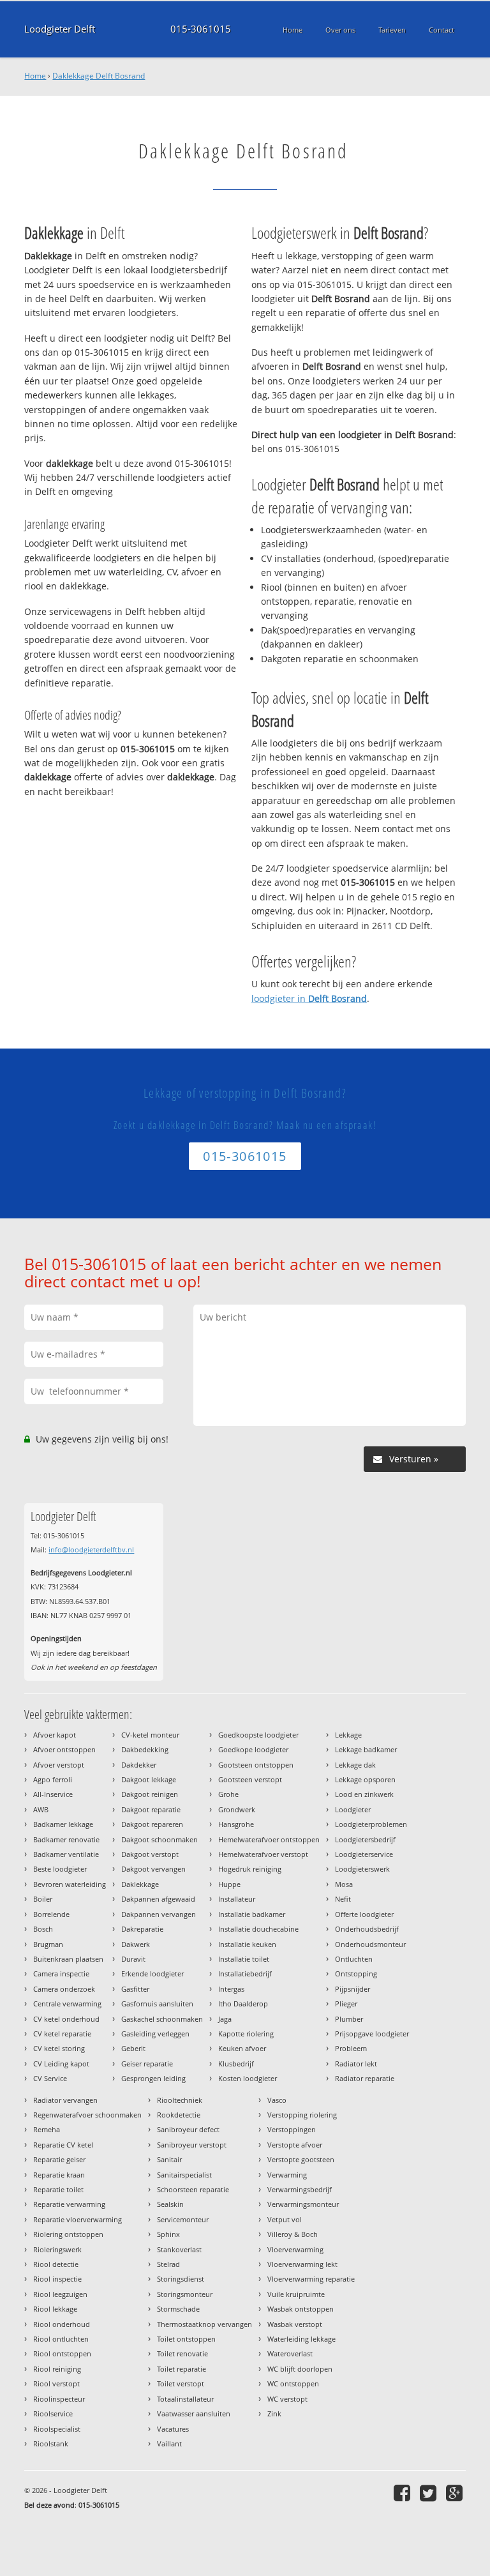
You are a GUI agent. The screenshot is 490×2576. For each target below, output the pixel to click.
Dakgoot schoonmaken (160, 1839)
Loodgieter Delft (60, 29)
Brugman (48, 1944)
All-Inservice (53, 1794)
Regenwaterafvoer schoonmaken (87, 2115)
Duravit (133, 1959)
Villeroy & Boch (293, 2234)
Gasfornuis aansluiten (157, 2004)
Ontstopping (356, 1974)
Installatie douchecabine (258, 1929)
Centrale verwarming (67, 2004)
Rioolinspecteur (59, 2399)
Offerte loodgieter (364, 1914)
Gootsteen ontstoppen (256, 1765)
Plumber (349, 2019)
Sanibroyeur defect (188, 2129)
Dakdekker (139, 1765)
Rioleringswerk (57, 2249)
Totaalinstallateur (185, 2399)
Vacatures (173, 2429)
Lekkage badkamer (366, 1749)
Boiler (43, 1899)
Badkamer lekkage (63, 1824)
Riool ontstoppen (62, 2353)
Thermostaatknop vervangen (204, 2324)
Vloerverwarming (295, 2249)
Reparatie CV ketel (63, 2145)
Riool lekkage (55, 2309)
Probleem (351, 2048)
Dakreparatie (142, 1929)
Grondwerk (237, 1809)
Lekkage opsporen (365, 1779)
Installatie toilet (244, 1959)
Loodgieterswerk (362, 1869)
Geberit (133, 2048)
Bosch (43, 1929)
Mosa (344, 1884)
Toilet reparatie (182, 2369)
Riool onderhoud (62, 2324)
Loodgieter (353, 1809)
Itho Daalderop (243, 2004)
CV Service (50, 2078)
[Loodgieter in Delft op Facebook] (404, 2493)
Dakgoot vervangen (153, 1869)
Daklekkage (140, 1884)
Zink (274, 2413)
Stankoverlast (179, 2249)
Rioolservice (53, 2413)
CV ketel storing (59, 2048)
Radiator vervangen (65, 2100)
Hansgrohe (236, 1824)
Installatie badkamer (252, 1914)
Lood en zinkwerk (364, 1794)
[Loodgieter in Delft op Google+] (456, 2493)
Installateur (237, 1899)
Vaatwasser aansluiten (194, 2413)
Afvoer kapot (55, 1735)
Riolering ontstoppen (68, 2234)
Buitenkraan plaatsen (68, 1959)
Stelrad (168, 2264)
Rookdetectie (179, 2115)
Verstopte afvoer (295, 2145)
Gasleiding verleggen (155, 2034)
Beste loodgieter (60, 1869)
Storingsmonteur (185, 2294)
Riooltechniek (180, 2100)
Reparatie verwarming (69, 2204)
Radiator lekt (356, 2064)
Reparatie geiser (59, 2159)
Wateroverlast (290, 2353)
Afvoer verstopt (59, 1765)
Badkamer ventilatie (66, 1854)
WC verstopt (287, 2399)
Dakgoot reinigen (150, 1794)
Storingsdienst (181, 2279)
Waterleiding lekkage (301, 2339)
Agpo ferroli (53, 1779)
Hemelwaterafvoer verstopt (263, 1854)
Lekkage (348, 1735)
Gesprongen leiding (153, 2078)
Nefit (343, 1899)
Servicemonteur (183, 2219)
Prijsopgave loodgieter (372, 2034)
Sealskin (170, 2204)
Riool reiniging (57, 2369)
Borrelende (51, 1914)
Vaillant (169, 2443)
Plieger (346, 2004)
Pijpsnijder (353, 1989)
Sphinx (168, 2234)
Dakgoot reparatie (151, 1809)
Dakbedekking (145, 1749)
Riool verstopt (56, 2383)
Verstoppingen (292, 2129)
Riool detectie (56, 2264)
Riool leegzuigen (60, 2294)
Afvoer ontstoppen (64, 1749)
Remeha (47, 2129)
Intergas (231, 1989)
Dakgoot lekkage (149, 1779)
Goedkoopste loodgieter (258, 1735)
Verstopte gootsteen (301, 2159)
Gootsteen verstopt (250, 1779)
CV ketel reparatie (62, 2034)
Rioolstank (51, 2443)
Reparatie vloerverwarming (78, 2219)
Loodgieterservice (364, 1854)
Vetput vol (285, 2219)
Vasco (277, 2100)
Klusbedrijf (236, 2064)
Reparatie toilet (58, 2189)
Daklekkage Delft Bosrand (99, 76)
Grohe (228, 1794)
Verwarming (287, 2175)
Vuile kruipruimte (296, 2294)
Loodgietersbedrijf (365, 1839)
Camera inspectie (61, 1974)
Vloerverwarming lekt (302, 2264)
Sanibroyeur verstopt (192, 2145)
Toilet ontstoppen (186, 2339)
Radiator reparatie (365, 2078)
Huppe (229, 1884)
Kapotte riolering (246, 2034)
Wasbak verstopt (295, 2324)
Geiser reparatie (147, 2064)
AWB (41, 1809)
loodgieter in (309, 998)
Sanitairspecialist (184, 2175)
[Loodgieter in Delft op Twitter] (430, 2493)
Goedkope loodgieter (253, 1749)
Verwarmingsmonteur (303, 2204)
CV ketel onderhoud (66, 2019)
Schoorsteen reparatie (193, 2189)
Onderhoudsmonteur (370, 1944)
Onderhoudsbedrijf (367, 1929)
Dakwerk (136, 1944)
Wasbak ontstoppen (301, 2309)
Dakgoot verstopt (150, 1854)
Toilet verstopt (181, 2383)
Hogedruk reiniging (250, 1869)
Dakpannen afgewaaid (158, 1899)
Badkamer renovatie (66, 1839)
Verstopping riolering (302, 2115)
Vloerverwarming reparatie (311, 2279)
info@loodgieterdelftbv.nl (91, 1549)
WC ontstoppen (293, 2383)
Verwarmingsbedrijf (300, 2189)
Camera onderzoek (64, 1989)
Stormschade (178, 2309)
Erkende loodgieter (152, 1974)
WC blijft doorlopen (300, 2369)
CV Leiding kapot (61, 2064)
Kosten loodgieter (248, 2078)
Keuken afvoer (242, 2048)
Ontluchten (354, 1959)
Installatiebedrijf (245, 1974)
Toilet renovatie (182, 2353)
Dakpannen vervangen (159, 1914)
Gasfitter (135, 1989)
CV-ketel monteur (150, 1735)
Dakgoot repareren (152, 1824)
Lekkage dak (355, 1765)
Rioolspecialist (57, 2429)
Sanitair (169, 2159)
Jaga (225, 2019)
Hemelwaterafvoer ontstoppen (269, 1839)
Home (35, 76)
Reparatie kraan (59, 2175)
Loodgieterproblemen (371, 1824)
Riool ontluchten (61, 2339)
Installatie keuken (247, 1944)
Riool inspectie (57, 2279)
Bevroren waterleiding (70, 1884)
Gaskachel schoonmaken (162, 2019)
